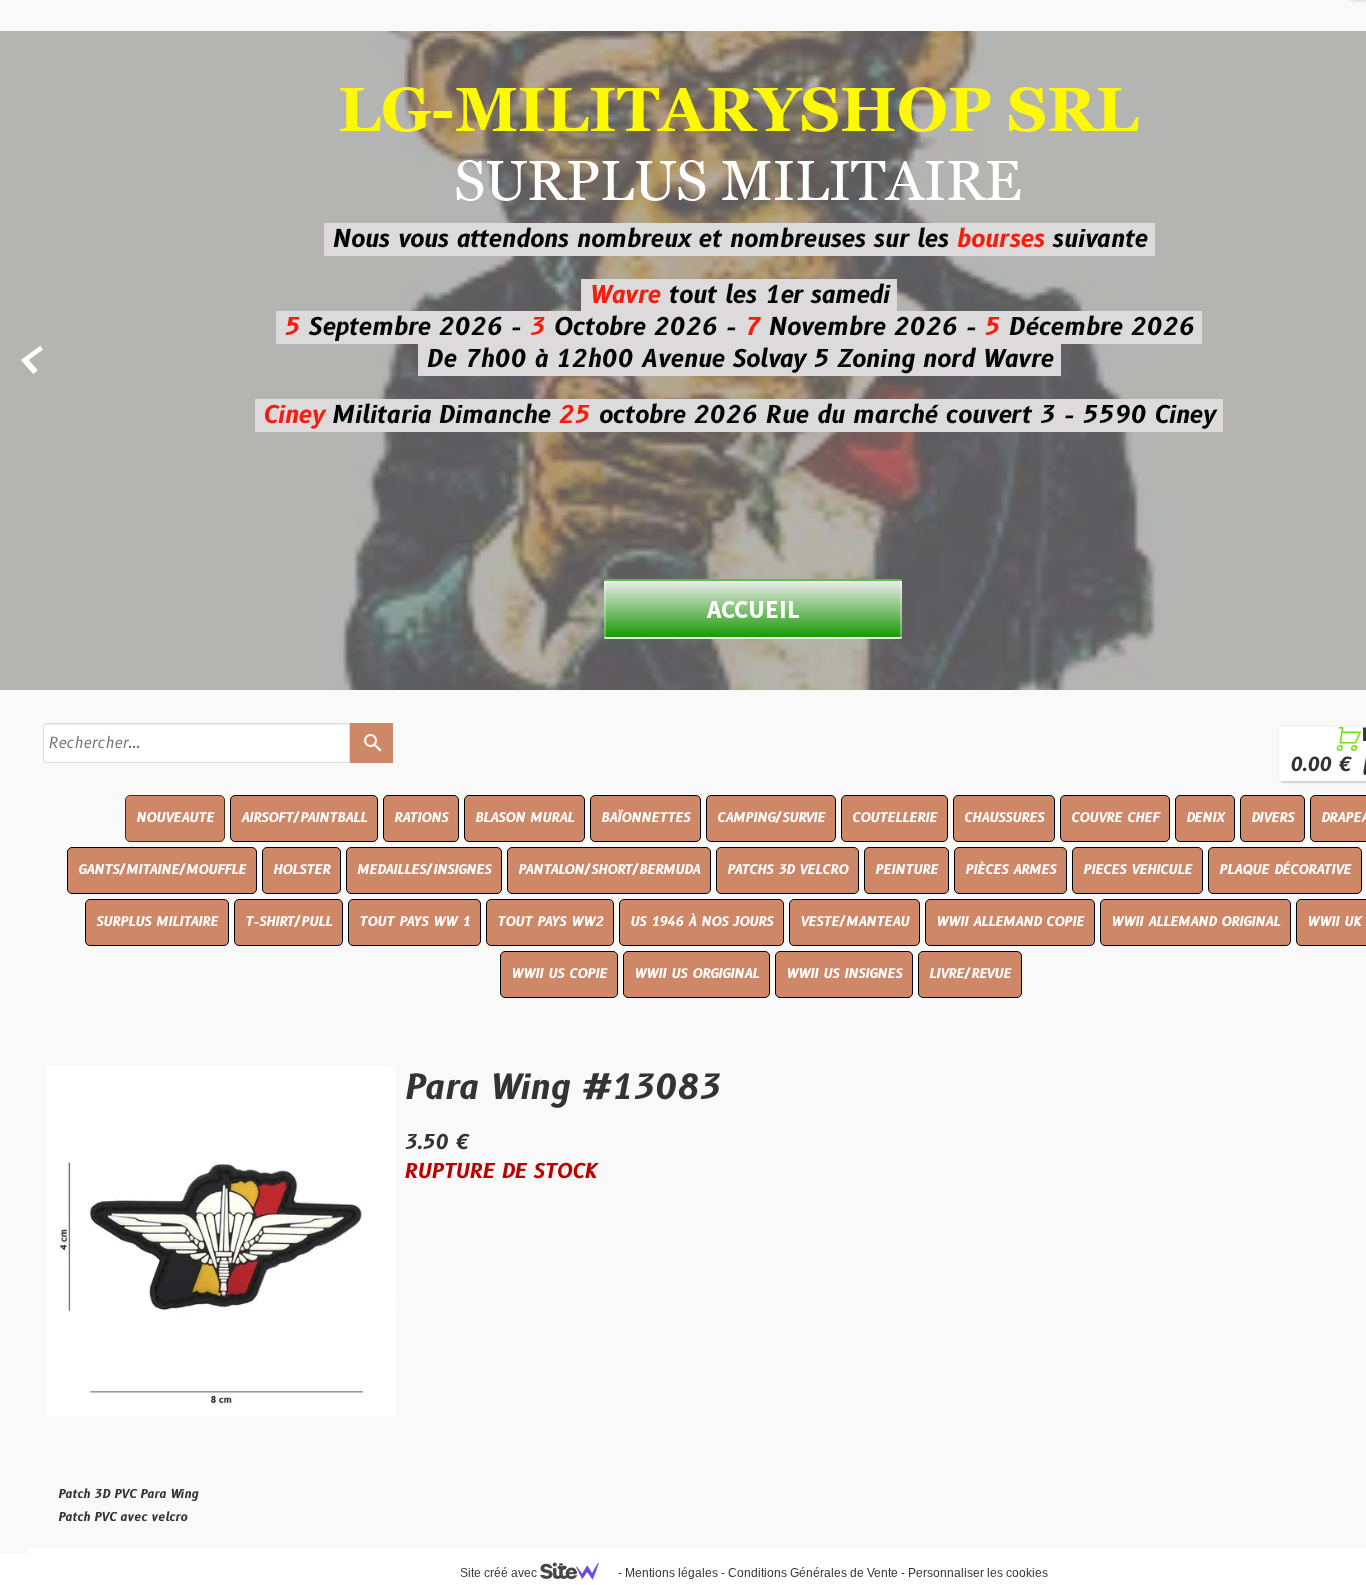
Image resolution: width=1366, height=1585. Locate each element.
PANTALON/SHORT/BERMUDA (609, 870)
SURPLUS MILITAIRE (157, 922)
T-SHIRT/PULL (288, 922)
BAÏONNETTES (645, 818)
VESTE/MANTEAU (854, 922)
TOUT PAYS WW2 (550, 922)
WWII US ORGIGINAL (696, 974)
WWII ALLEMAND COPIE (1010, 922)
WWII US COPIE (559, 974)
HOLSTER (301, 870)
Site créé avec (500, 1573)
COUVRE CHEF (1115, 818)
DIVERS (1272, 818)
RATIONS (421, 818)
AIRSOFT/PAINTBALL (304, 818)
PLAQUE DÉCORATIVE (1285, 870)
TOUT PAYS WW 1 (414, 922)
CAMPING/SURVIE (771, 818)
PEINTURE (906, 870)
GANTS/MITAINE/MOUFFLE (162, 870)
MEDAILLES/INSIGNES (424, 870)
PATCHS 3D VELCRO (787, 870)
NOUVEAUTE (175, 818)
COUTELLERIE (894, 818)
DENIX (1205, 818)
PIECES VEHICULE (1137, 870)
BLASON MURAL (524, 818)
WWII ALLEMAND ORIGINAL (1195, 922)
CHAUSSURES (1004, 818)
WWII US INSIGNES (844, 974)
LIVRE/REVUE (970, 974)
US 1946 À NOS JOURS (701, 922)
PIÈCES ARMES (1010, 870)
